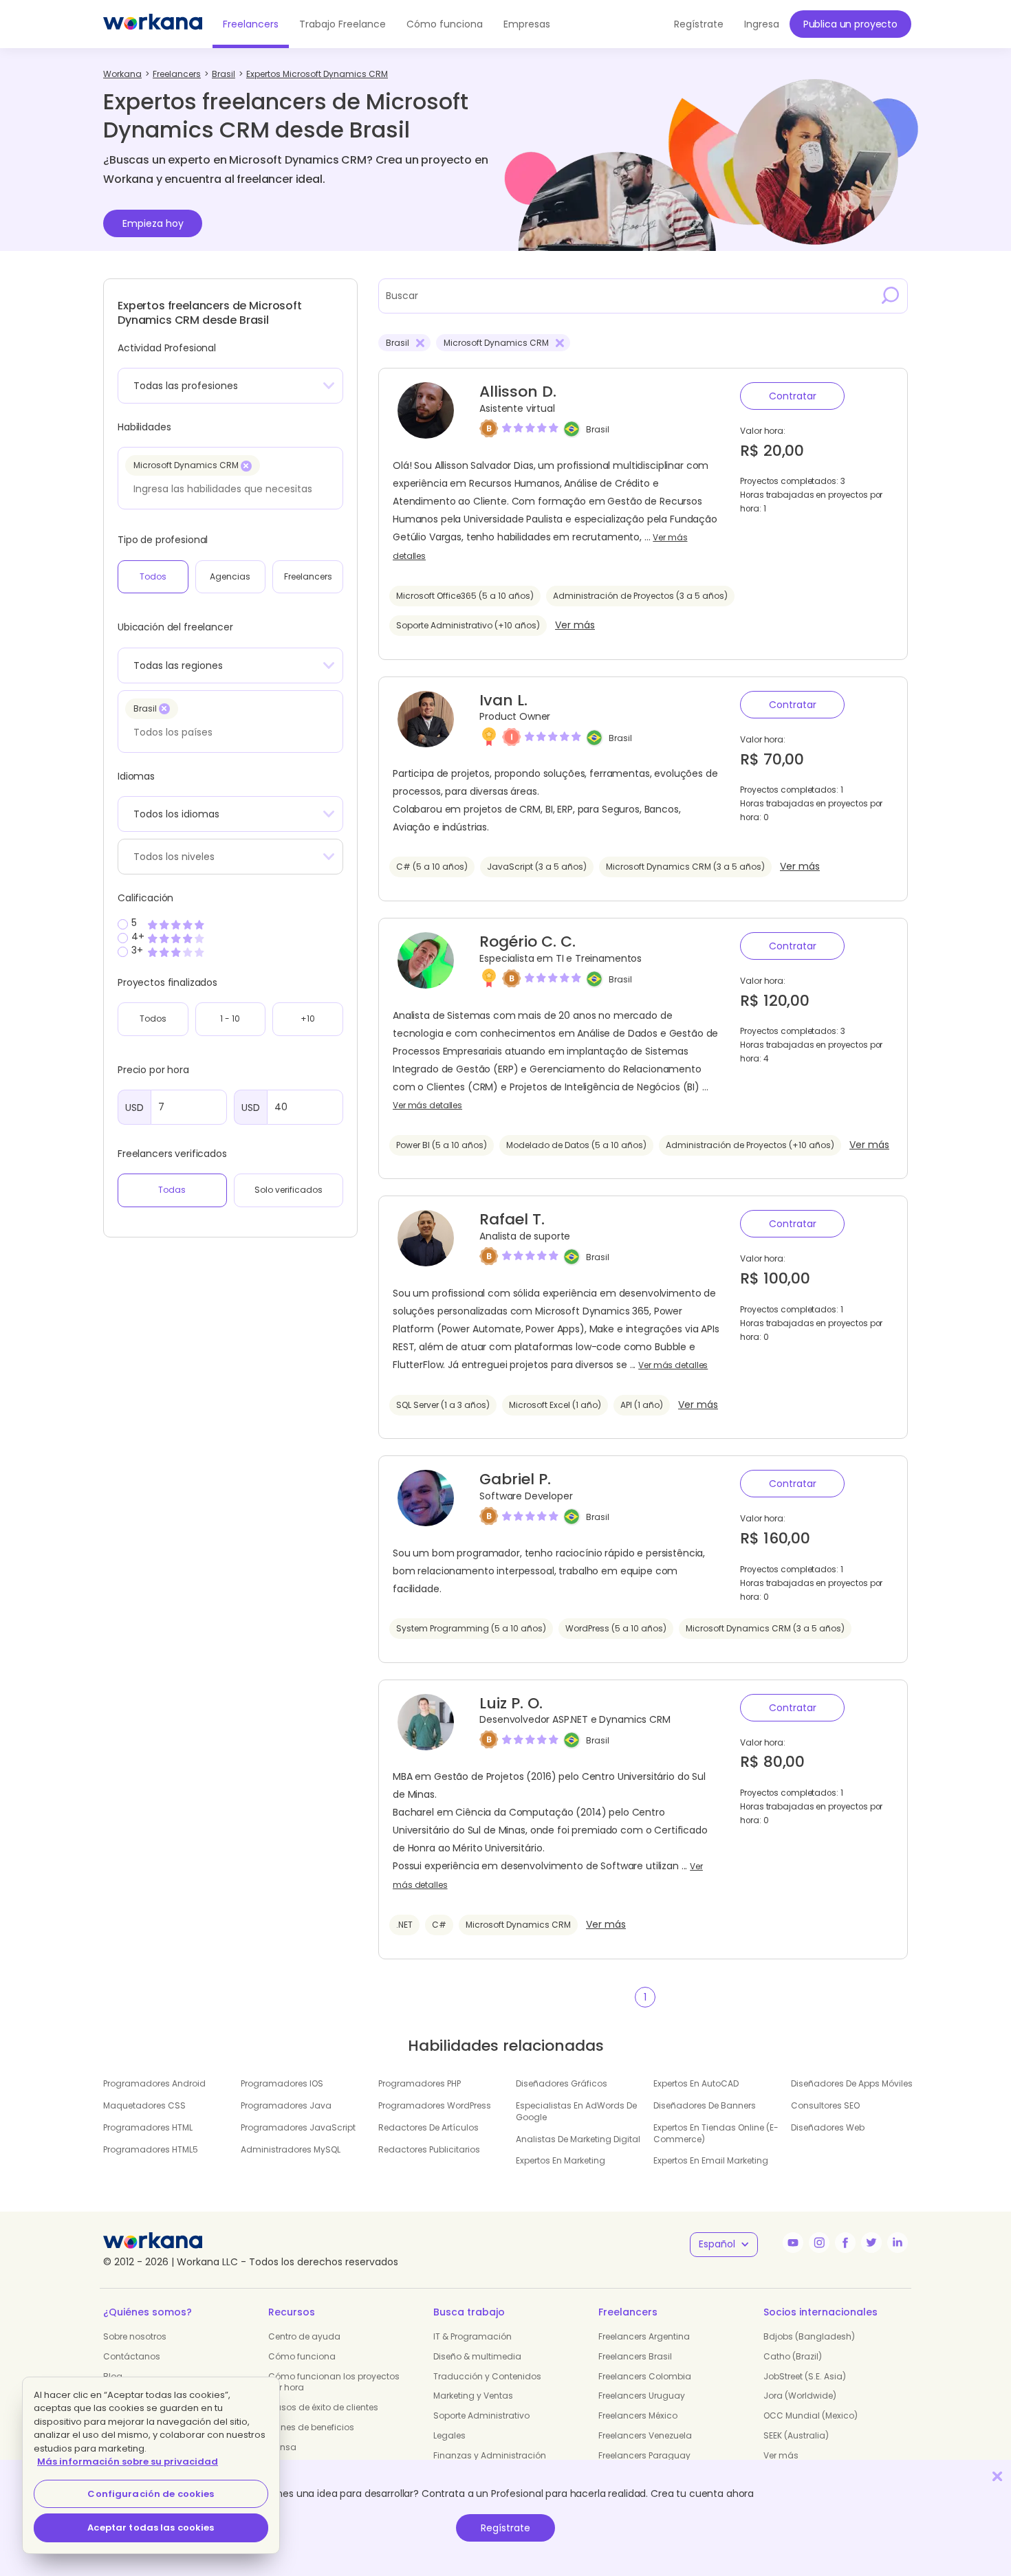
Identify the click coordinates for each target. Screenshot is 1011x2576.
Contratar (793, 396)
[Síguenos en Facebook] (845, 2243)
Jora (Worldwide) (800, 2396)
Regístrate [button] (699, 24)
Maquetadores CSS (144, 2105)
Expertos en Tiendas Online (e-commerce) (716, 2133)
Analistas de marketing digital (578, 2139)
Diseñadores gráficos (562, 2083)
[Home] (153, 24)
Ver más (575, 625)
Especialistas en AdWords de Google (576, 2111)
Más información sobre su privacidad (128, 2462)
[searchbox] (227, 489)
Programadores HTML (148, 2127)
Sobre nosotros (135, 2336)
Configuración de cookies (151, 2494)
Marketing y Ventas (473, 2396)
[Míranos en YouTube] (793, 2243)
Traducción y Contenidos (487, 2376)
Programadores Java (286, 2105)
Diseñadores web (828, 2127)
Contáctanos (132, 2356)
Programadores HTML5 (151, 2149)
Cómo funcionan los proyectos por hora (334, 2382)
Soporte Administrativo (481, 2415)
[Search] (891, 296)
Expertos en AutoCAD (696, 2083)
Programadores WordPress (435, 2105)
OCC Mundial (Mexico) (811, 2415)
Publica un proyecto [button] (850, 24)
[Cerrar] (997, 2476)
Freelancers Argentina (644, 2336)
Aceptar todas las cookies (151, 2528)
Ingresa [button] (762, 24)
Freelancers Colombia (645, 2376)
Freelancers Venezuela (645, 2435)
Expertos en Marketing (561, 2160)
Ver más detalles (427, 1105)
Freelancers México (638, 2415)
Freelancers (251, 24)
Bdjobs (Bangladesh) (809, 2336)
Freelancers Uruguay (642, 2396)
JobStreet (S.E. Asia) (805, 2376)
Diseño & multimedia (477, 2356)
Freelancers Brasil (635, 2356)
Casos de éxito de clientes (323, 2407)
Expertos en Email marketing (711, 2160)
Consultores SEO (825, 2105)
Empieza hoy (153, 223)
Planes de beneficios (311, 2427)
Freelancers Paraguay (644, 2455)
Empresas (527, 24)
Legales (449, 2435)
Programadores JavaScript (298, 2127)
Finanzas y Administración (490, 2455)
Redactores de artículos (428, 2127)
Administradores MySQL (291, 2149)
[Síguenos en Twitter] (871, 2243)
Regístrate (505, 2528)
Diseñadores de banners (705, 2105)
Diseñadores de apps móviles (852, 2083)
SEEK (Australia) (796, 2435)
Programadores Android (154, 2083)
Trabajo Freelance (343, 24)
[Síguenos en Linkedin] (898, 2243)
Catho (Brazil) (793, 2356)
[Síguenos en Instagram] (819, 2243)
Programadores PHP (420, 2083)
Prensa (282, 2447)
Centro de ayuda (304, 2336)
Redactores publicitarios (429, 2149)
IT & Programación (472, 2336)
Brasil (598, 429)
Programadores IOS (282, 2083)
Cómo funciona (445, 24)
